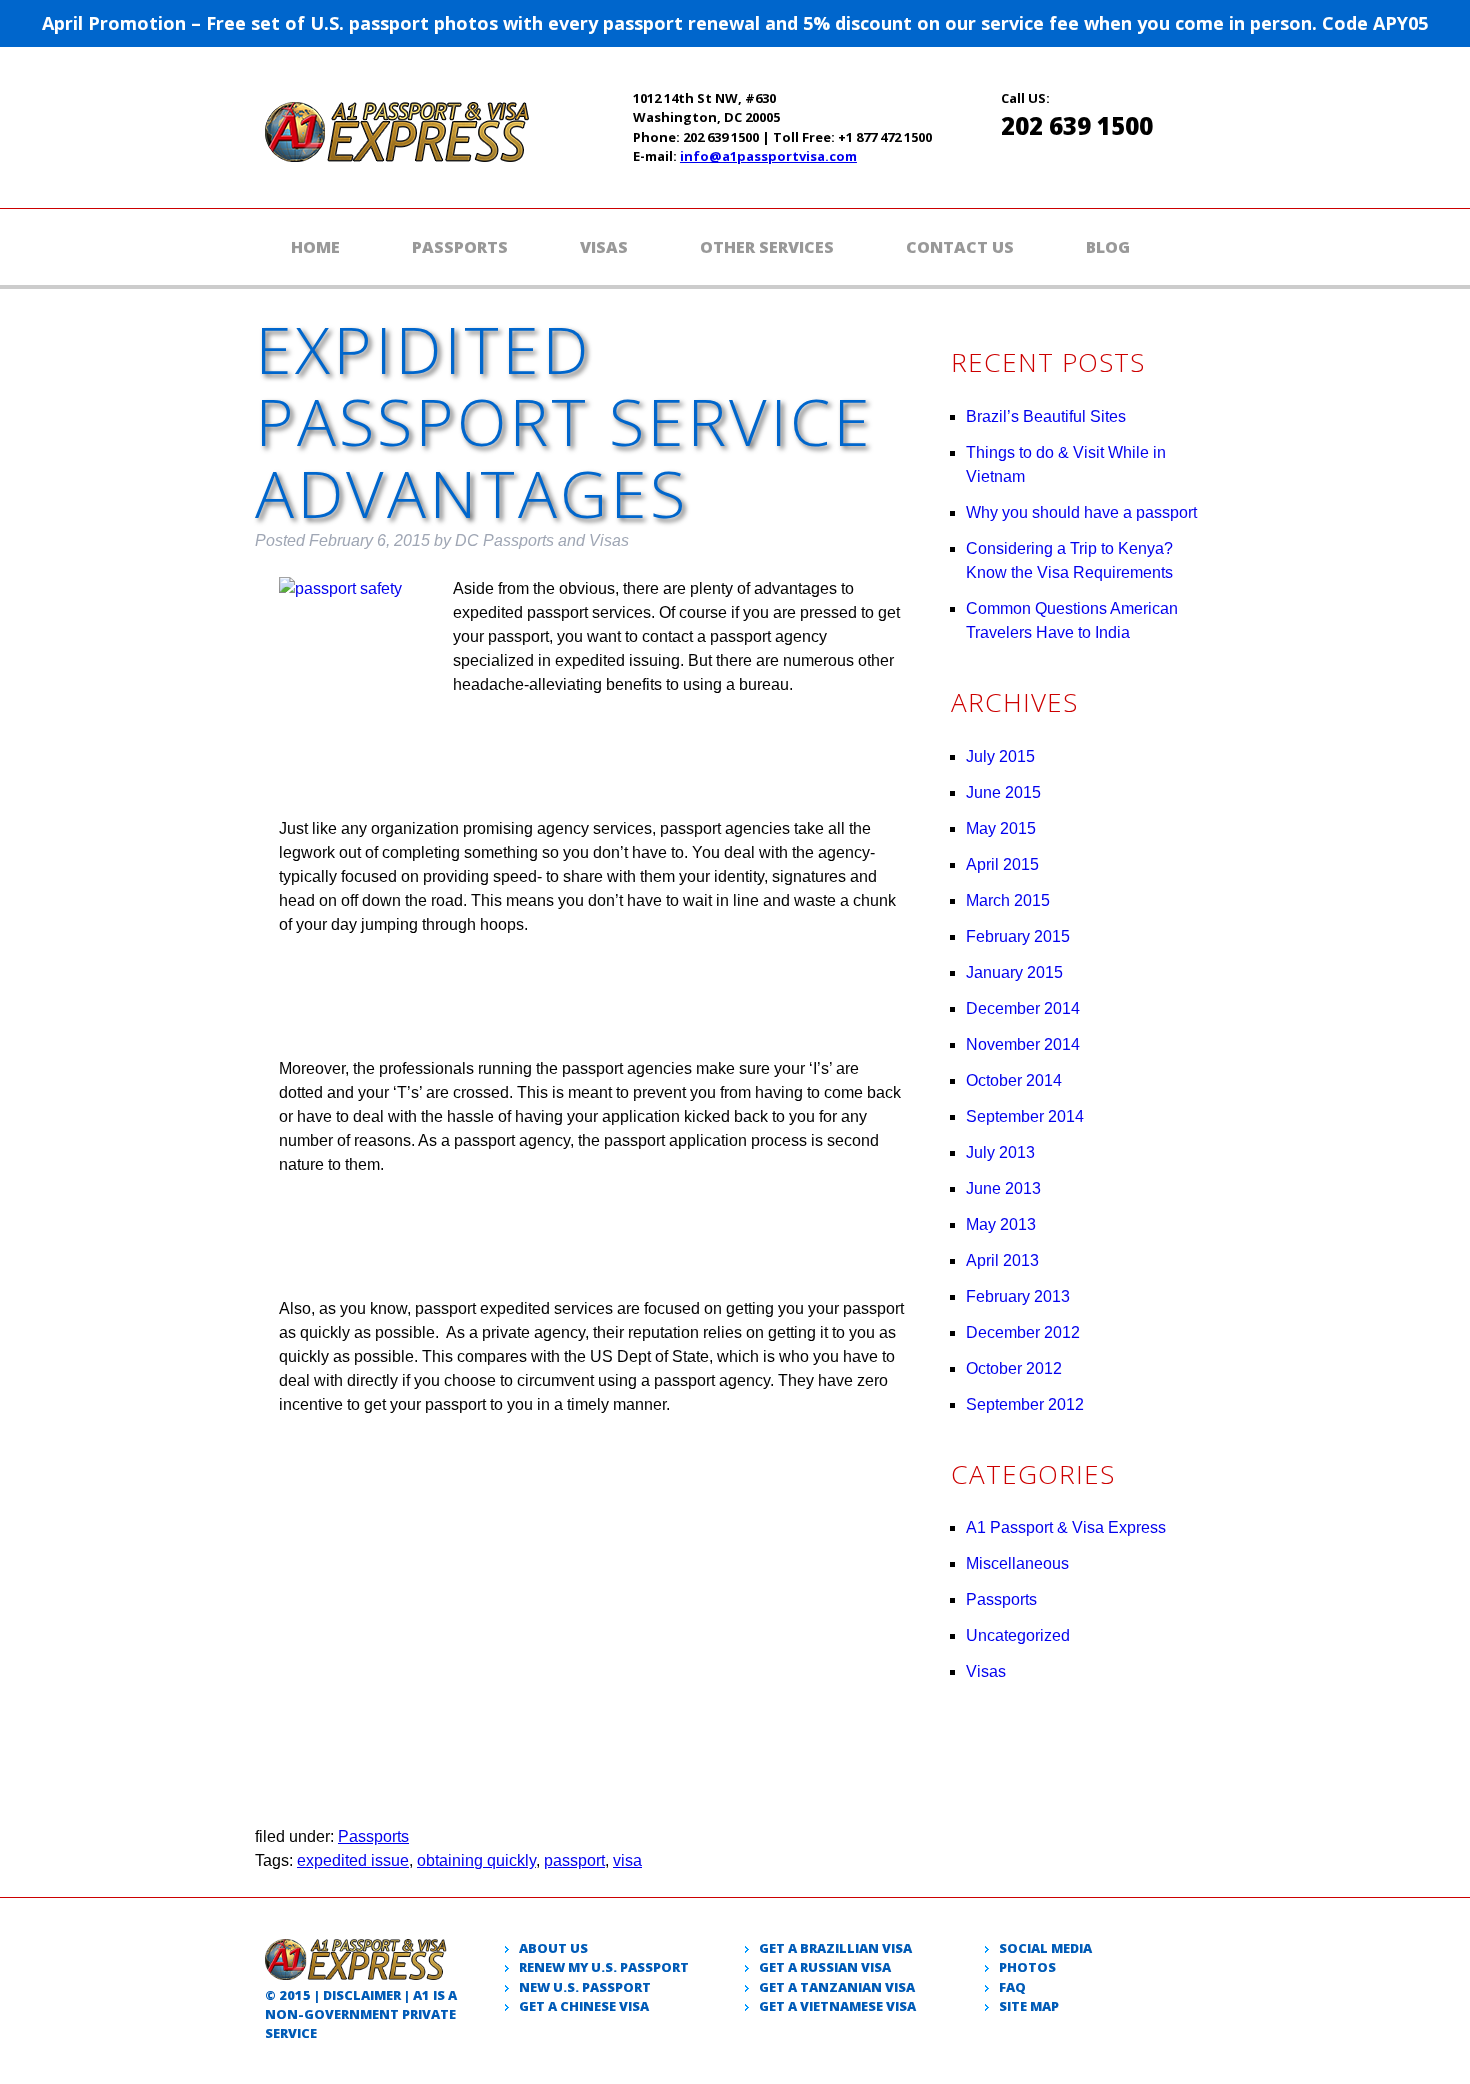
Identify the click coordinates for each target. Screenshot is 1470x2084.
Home (315, 247)
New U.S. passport (585, 1987)
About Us (553, 1948)
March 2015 (1008, 900)
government (351, 2014)
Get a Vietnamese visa (837, 2006)
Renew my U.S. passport (604, 1967)
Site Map (1029, 2006)
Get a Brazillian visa (835, 1948)
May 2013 (1001, 1224)
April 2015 (1002, 864)
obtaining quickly (476, 1860)
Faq (1012, 1987)
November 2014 (1023, 1044)
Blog (1108, 247)
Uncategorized (1018, 1635)
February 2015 (1018, 936)
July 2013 (1000, 1152)
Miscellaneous (1017, 1563)
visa (627, 1860)
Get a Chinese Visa (584, 2006)
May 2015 (1001, 828)
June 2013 (1003, 1188)
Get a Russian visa (825, 1967)
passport (574, 1860)
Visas (604, 247)
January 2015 (1014, 972)
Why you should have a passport (1081, 512)
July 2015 (1000, 756)
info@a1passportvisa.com (768, 156)
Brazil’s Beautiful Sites (1046, 416)
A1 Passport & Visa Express (1066, 1527)
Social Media (1045, 1948)
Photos (1027, 1967)
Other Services (767, 247)
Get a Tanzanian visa (837, 1987)
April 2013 (1002, 1260)
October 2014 (1014, 1080)
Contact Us (960, 247)
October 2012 (1014, 1368)
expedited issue (353, 1860)
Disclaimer (362, 1995)
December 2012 (1023, 1332)
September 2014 (1025, 1116)
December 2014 (1023, 1008)
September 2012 (1025, 1404)
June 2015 (1003, 792)
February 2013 (1018, 1296)
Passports (460, 247)
